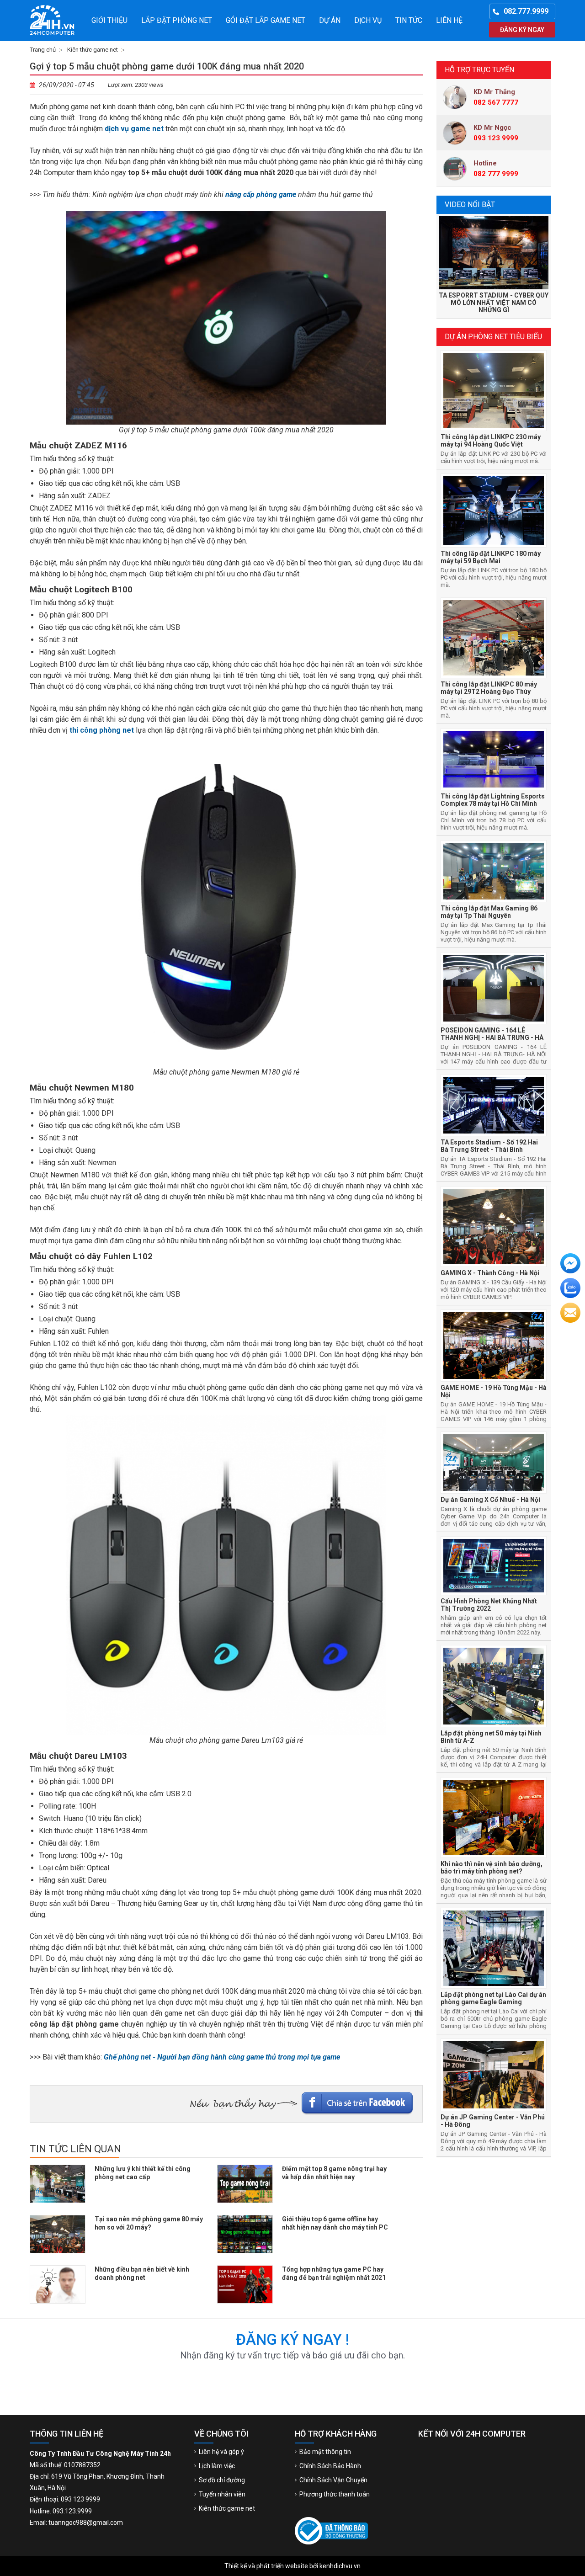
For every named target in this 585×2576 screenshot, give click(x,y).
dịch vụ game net (134, 129)
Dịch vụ (368, 20)
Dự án (330, 20)
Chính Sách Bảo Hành (330, 2466)
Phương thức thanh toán (335, 2494)
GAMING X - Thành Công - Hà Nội (490, 1273)
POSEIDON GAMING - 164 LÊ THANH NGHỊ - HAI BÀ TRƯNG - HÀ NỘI (492, 1038)
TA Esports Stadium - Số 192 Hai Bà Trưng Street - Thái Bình (489, 1146)
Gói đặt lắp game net (266, 20)
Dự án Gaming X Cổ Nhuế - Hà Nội (490, 1500)
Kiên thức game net (93, 50)
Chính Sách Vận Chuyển (333, 2480)
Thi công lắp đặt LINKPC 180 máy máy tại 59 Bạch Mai (491, 557)
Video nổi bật (470, 205)
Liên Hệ (449, 20)
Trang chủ (43, 50)
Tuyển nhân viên (222, 2494)
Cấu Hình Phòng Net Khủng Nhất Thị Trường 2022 (489, 1605)
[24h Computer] (55, 21)
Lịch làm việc (217, 2466)
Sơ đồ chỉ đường (222, 2480)
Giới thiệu (109, 20)
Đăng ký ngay (522, 30)
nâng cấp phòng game (261, 194)
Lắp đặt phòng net (177, 20)
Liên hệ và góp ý (221, 2452)
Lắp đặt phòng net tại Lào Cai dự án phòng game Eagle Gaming (493, 1998)
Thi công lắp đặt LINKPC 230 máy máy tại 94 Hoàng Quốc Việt (491, 441)
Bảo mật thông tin (325, 2452)
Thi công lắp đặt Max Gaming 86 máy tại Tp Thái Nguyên (489, 912)
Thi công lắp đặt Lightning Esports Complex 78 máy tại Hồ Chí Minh (493, 800)
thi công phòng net (102, 730)
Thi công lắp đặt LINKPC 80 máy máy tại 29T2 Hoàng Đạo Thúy (489, 688)
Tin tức (409, 20)
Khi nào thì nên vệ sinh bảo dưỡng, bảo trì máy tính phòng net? (492, 1868)
